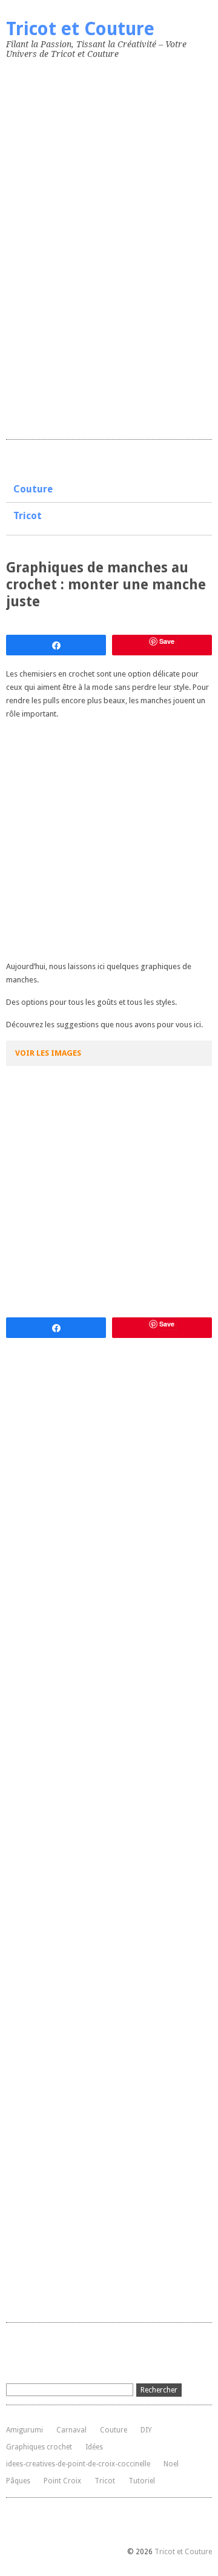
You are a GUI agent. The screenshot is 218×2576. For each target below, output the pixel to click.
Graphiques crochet (39, 2447)
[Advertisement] (97, 247)
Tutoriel (142, 2481)
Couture (33, 489)
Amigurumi (25, 2430)
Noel (171, 2464)
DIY (146, 2430)
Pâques (18, 2481)
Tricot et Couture (80, 29)
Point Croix (62, 2481)
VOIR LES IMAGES (48, 1053)
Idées (94, 2447)
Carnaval (71, 2430)
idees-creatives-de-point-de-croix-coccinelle (78, 2464)
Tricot (28, 516)
